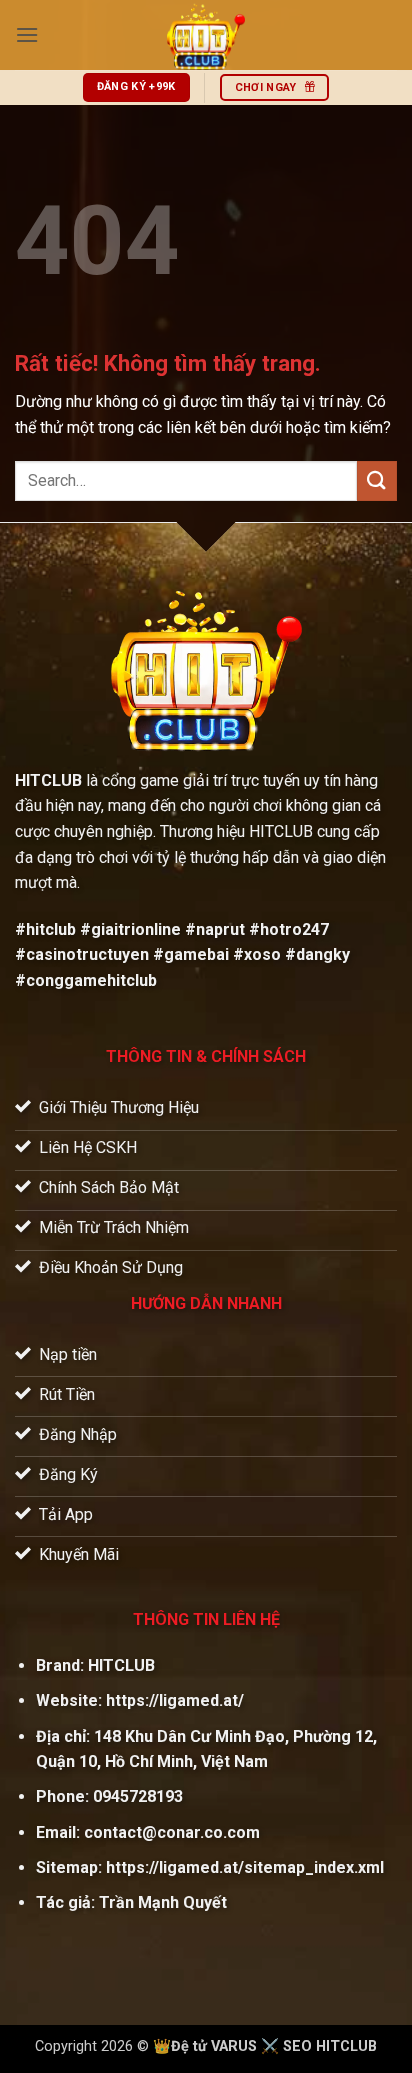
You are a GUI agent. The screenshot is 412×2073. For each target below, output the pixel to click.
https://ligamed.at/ (175, 1700)
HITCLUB (121, 1665)
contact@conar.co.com (172, 1832)
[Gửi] (377, 480)
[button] (27, 34)
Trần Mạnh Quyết (163, 1902)
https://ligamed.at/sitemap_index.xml (245, 1867)
